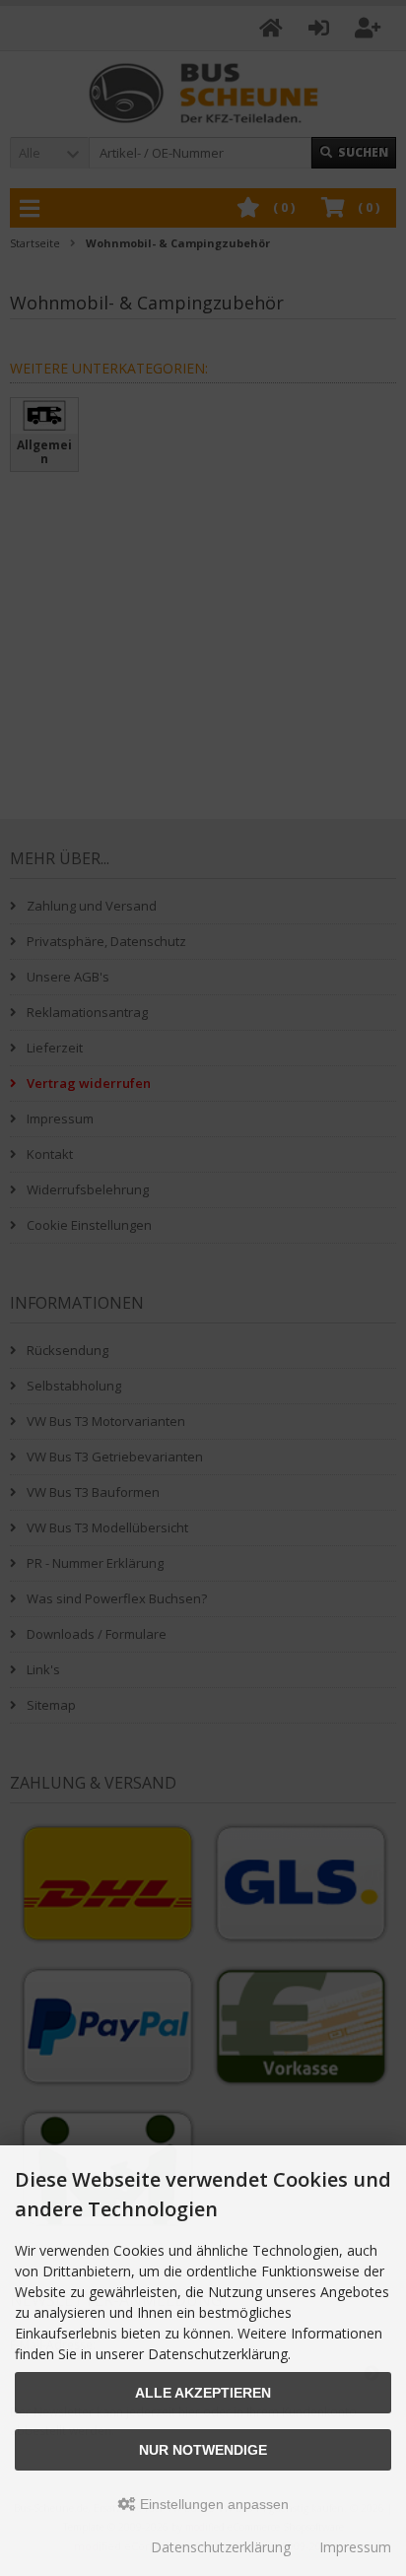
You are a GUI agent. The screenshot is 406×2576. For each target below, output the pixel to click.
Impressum (355, 2547)
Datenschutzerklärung (221, 2547)
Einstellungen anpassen (212, 2504)
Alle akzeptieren (203, 2393)
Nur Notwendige (203, 2450)
